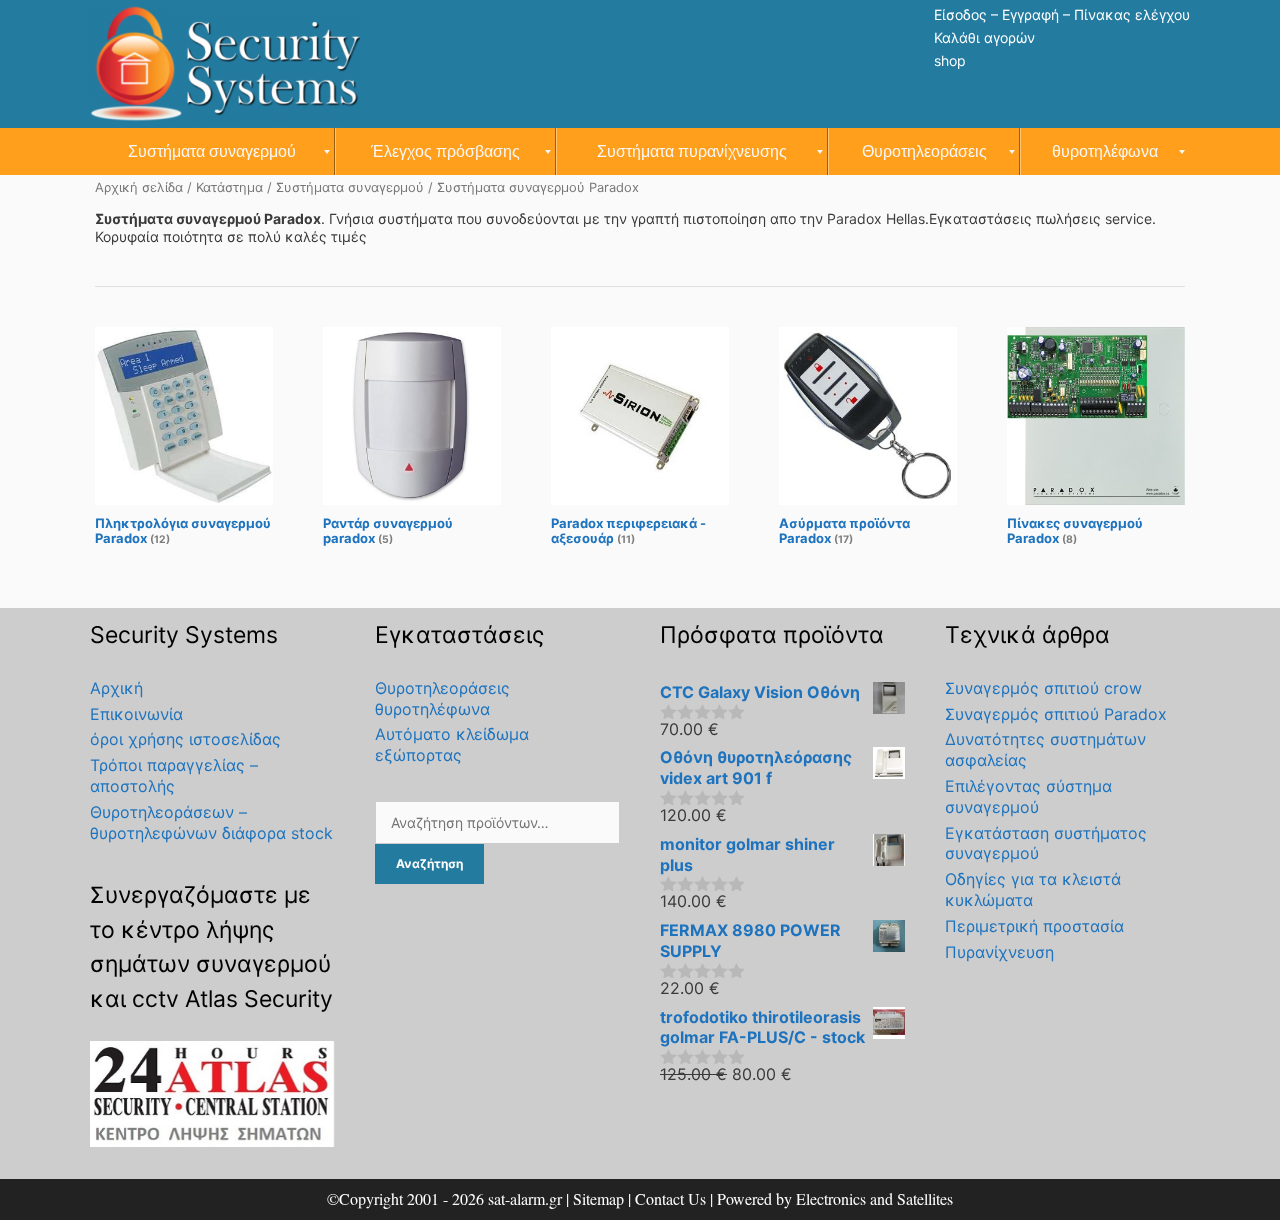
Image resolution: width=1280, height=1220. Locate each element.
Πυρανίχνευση (999, 952)
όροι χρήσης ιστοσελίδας (185, 739)
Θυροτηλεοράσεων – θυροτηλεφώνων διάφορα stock (211, 822)
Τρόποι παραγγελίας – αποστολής (174, 775)
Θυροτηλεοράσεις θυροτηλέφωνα (442, 698)
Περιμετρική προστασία (1034, 926)
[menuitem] (212, 151)
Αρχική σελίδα (139, 187)
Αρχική (116, 688)
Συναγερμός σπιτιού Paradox (1056, 714)
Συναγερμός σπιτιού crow (1043, 688)
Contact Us (670, 1198)
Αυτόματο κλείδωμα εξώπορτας (452, 744)
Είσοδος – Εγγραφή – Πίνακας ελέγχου (1062, 14)
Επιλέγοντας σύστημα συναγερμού (1028, 796)
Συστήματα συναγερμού (350, 187)
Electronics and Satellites (874, 1198)
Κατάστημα (229, 187)
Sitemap (598, 1198)
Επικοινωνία (136, 714)
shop (950, 60)
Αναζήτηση (429, 863)
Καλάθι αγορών (984, 37)
